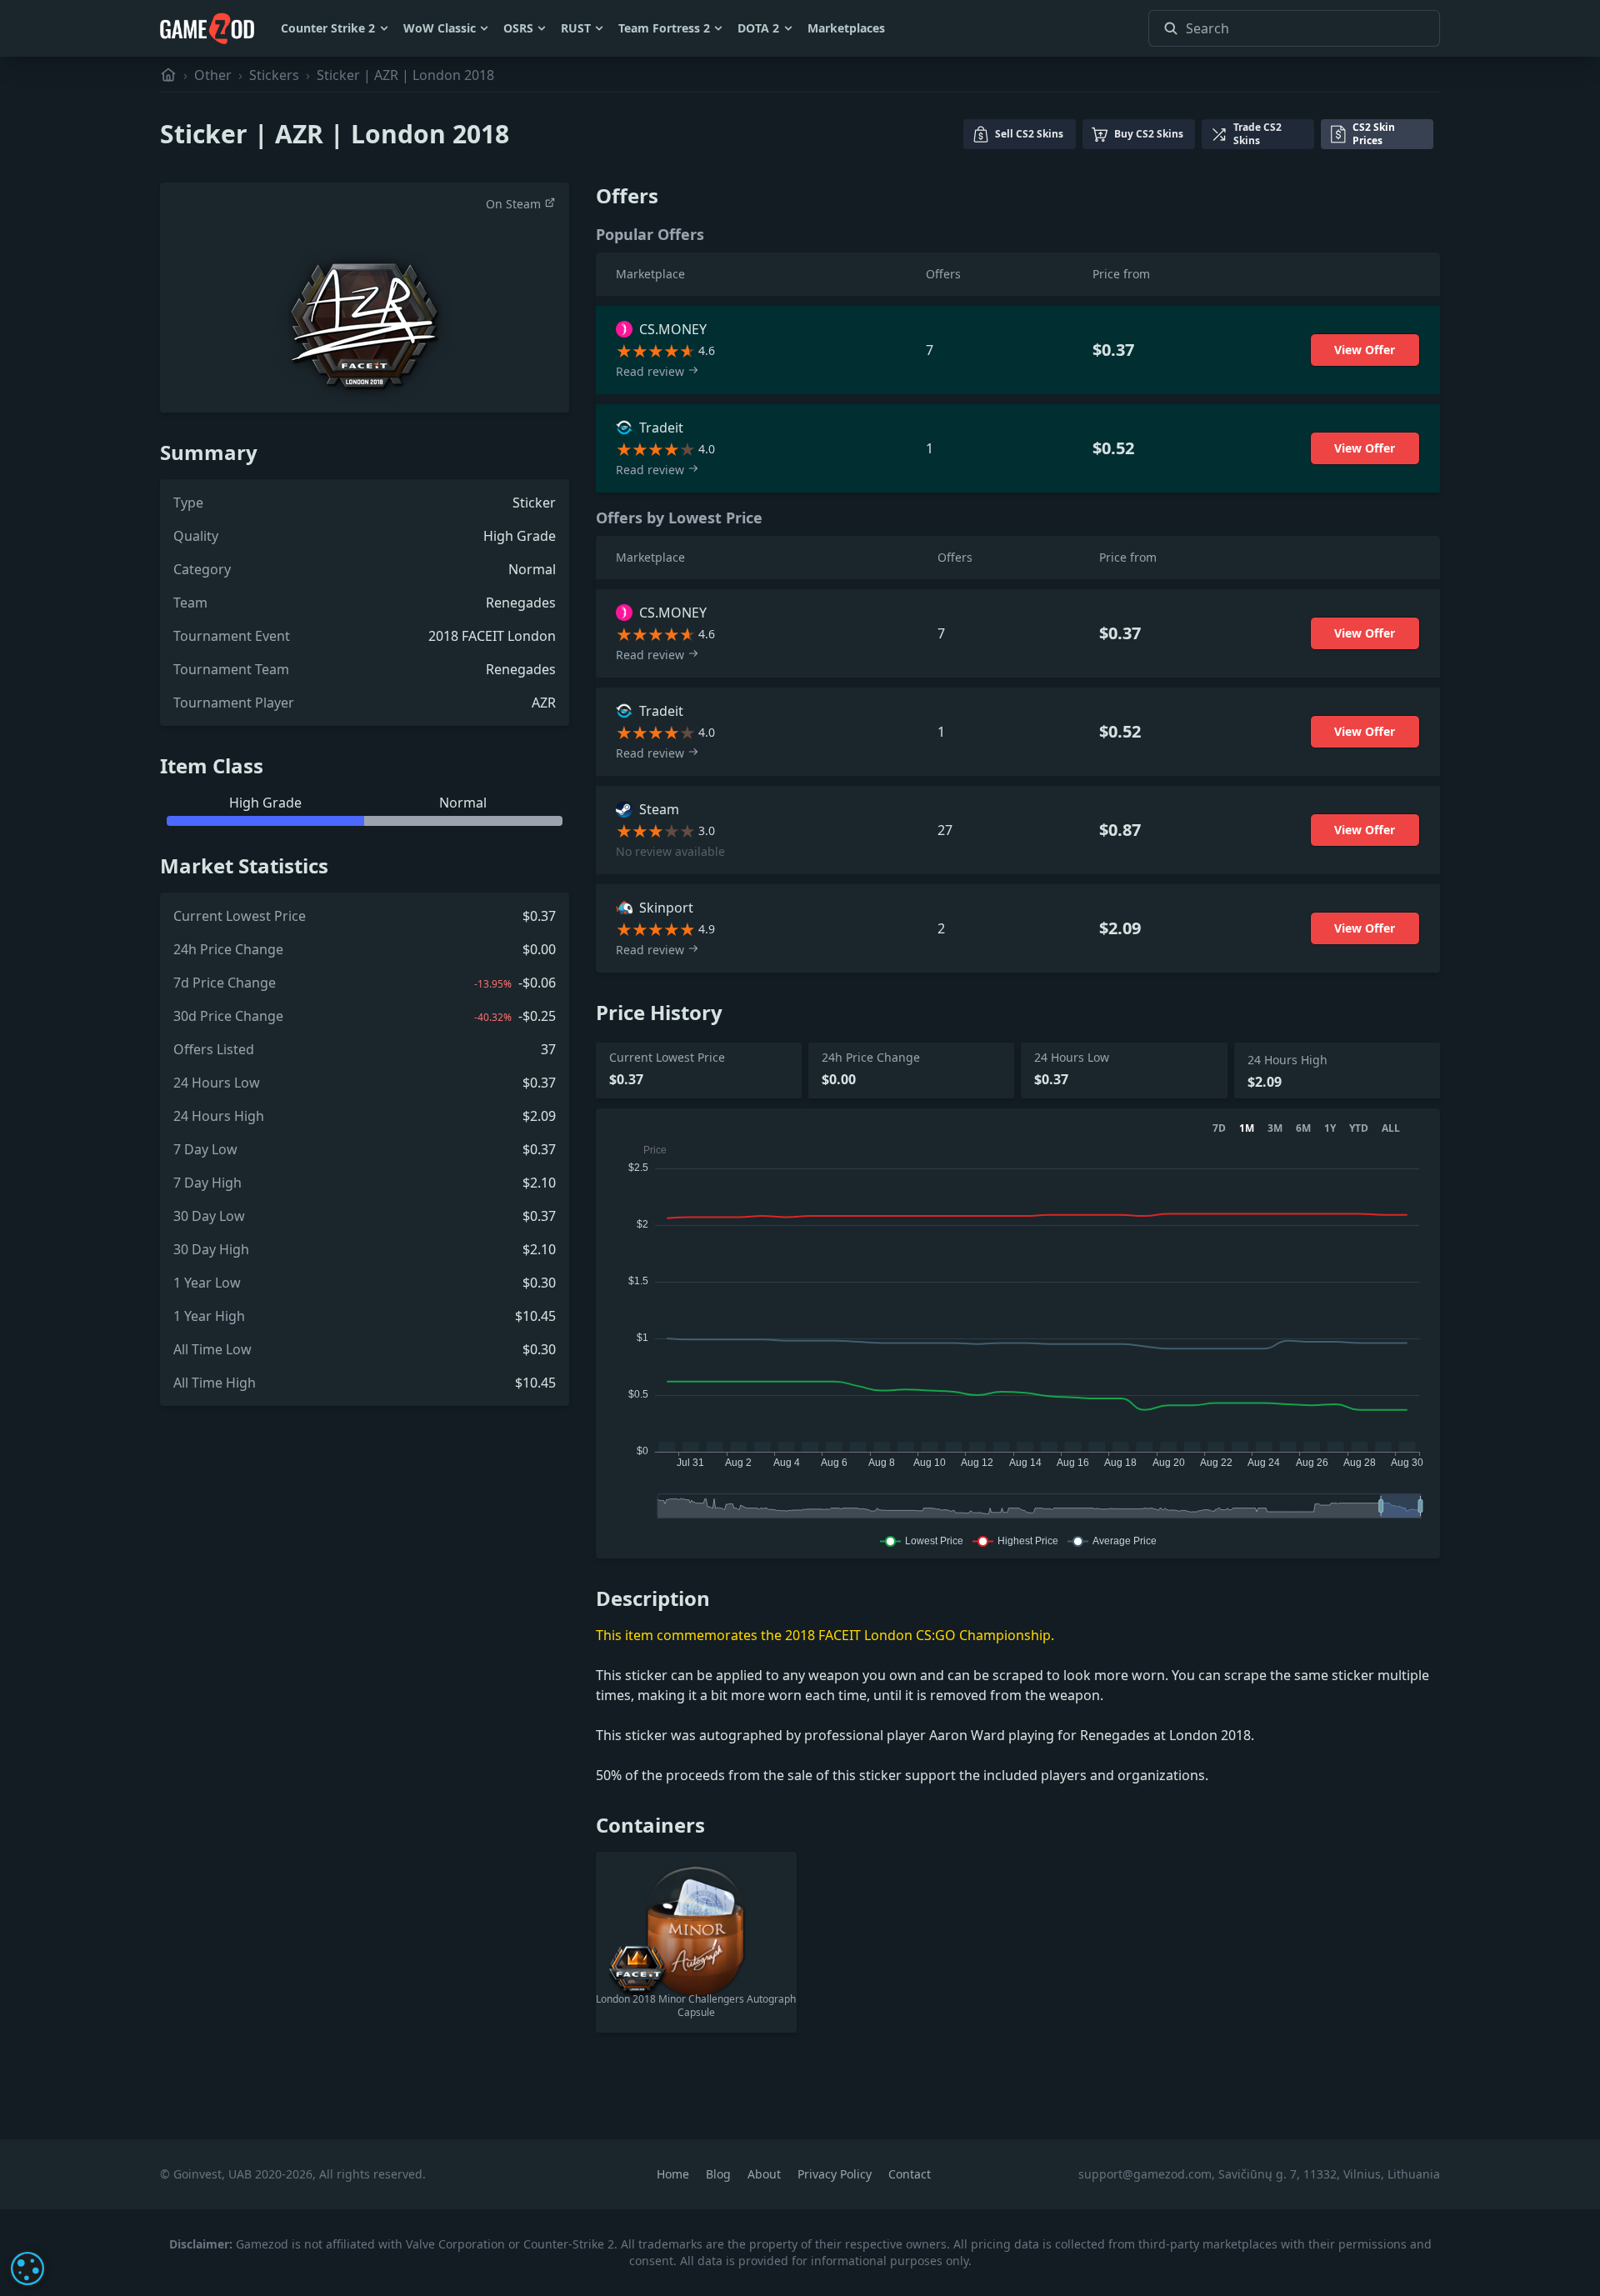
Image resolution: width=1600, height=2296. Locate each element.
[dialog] (27, 2268)
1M (1247, 1128)
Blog (720, 2174)
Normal (532, 569)
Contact (910, 2174)
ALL (1391, 1128)
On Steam (515, 204)
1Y (1330, 1128)
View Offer (1365, 350)
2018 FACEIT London (492, 636)
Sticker (534, 503)
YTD (1359, 1128)
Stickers (274, 75)
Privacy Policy (836, 2174)
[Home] (168, 75)
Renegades (521, 603)
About (766, 2174)
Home (675, 2174)
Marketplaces (846, 28)
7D (1219, 1128)
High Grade (520, 536)
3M (1275, 1128)
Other (213, 75)
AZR (544, 703)
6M (1303, 1128)
